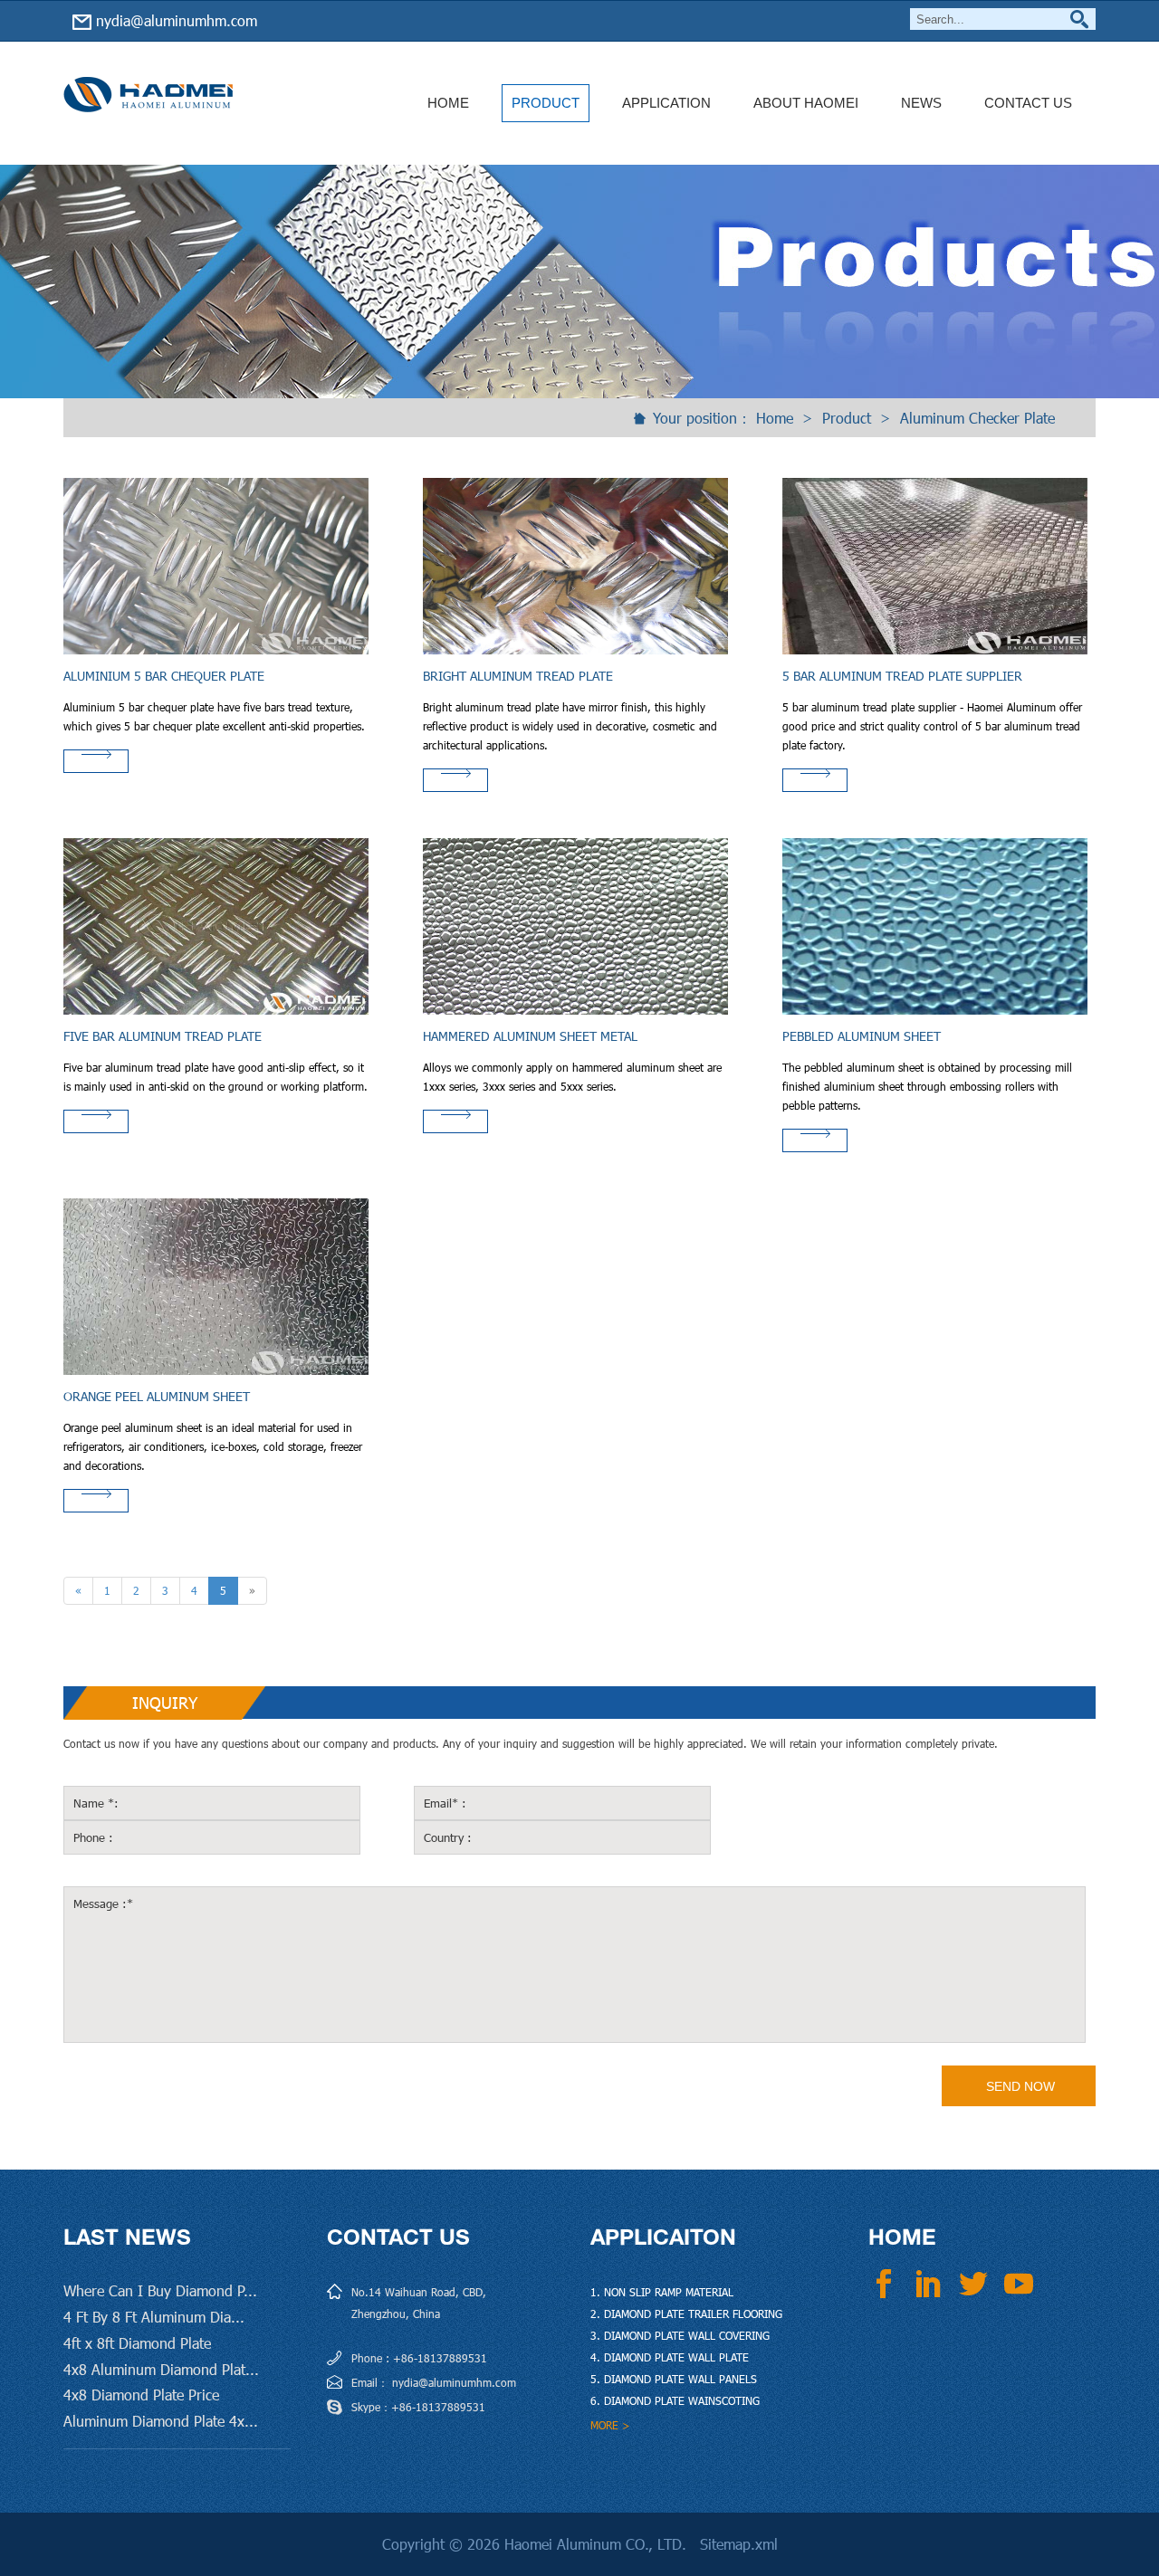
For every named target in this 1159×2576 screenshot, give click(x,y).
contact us (398, 2237)
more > (610, 2425)
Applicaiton (663, 2237)
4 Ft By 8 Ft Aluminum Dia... (154, 2317)
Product (546, 103)
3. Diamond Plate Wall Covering (680, 2335)
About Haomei (806, 103)
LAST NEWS (127, 2237)
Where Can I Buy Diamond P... (160, 2290)
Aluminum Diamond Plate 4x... (161, 2421)
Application (666, 103)
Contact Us (1028, 103)
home (448, 103)
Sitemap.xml (739, 2544)
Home (775, 418)
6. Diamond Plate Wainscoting (675, 2400)
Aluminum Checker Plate (977, 418)
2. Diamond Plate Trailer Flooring (686, 2314)
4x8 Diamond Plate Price (141, 2395)
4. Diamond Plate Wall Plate (670, 2357)
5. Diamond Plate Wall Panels (674, 2379)
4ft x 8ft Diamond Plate (137, 2343)
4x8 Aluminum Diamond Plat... (161, 2369)
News (921, 103)
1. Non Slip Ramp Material (662, 2292)
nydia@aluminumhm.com (177, 20)
